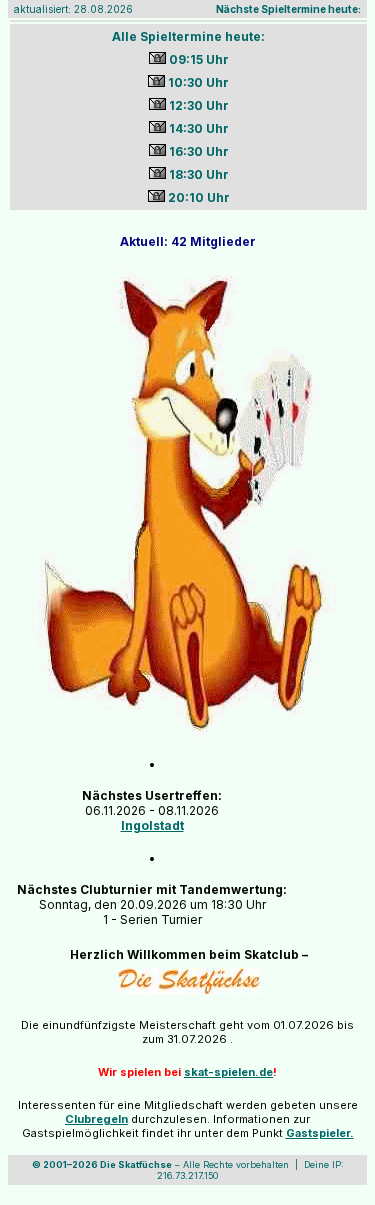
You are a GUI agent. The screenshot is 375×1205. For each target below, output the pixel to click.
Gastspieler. (320, 1133)
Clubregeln (96, 1119)
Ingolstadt (152, 825)
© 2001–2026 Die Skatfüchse (102, 1164)
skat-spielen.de (228, 1072)
